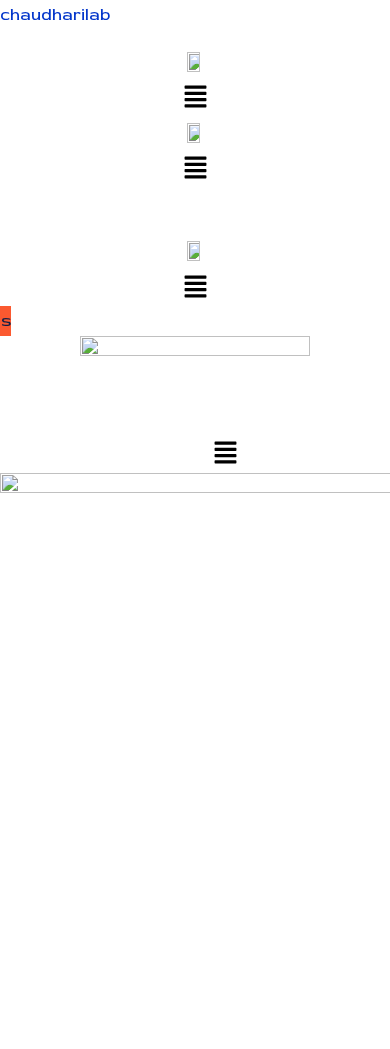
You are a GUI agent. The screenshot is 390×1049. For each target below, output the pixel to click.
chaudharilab (55, 14)
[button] (195, 96)
